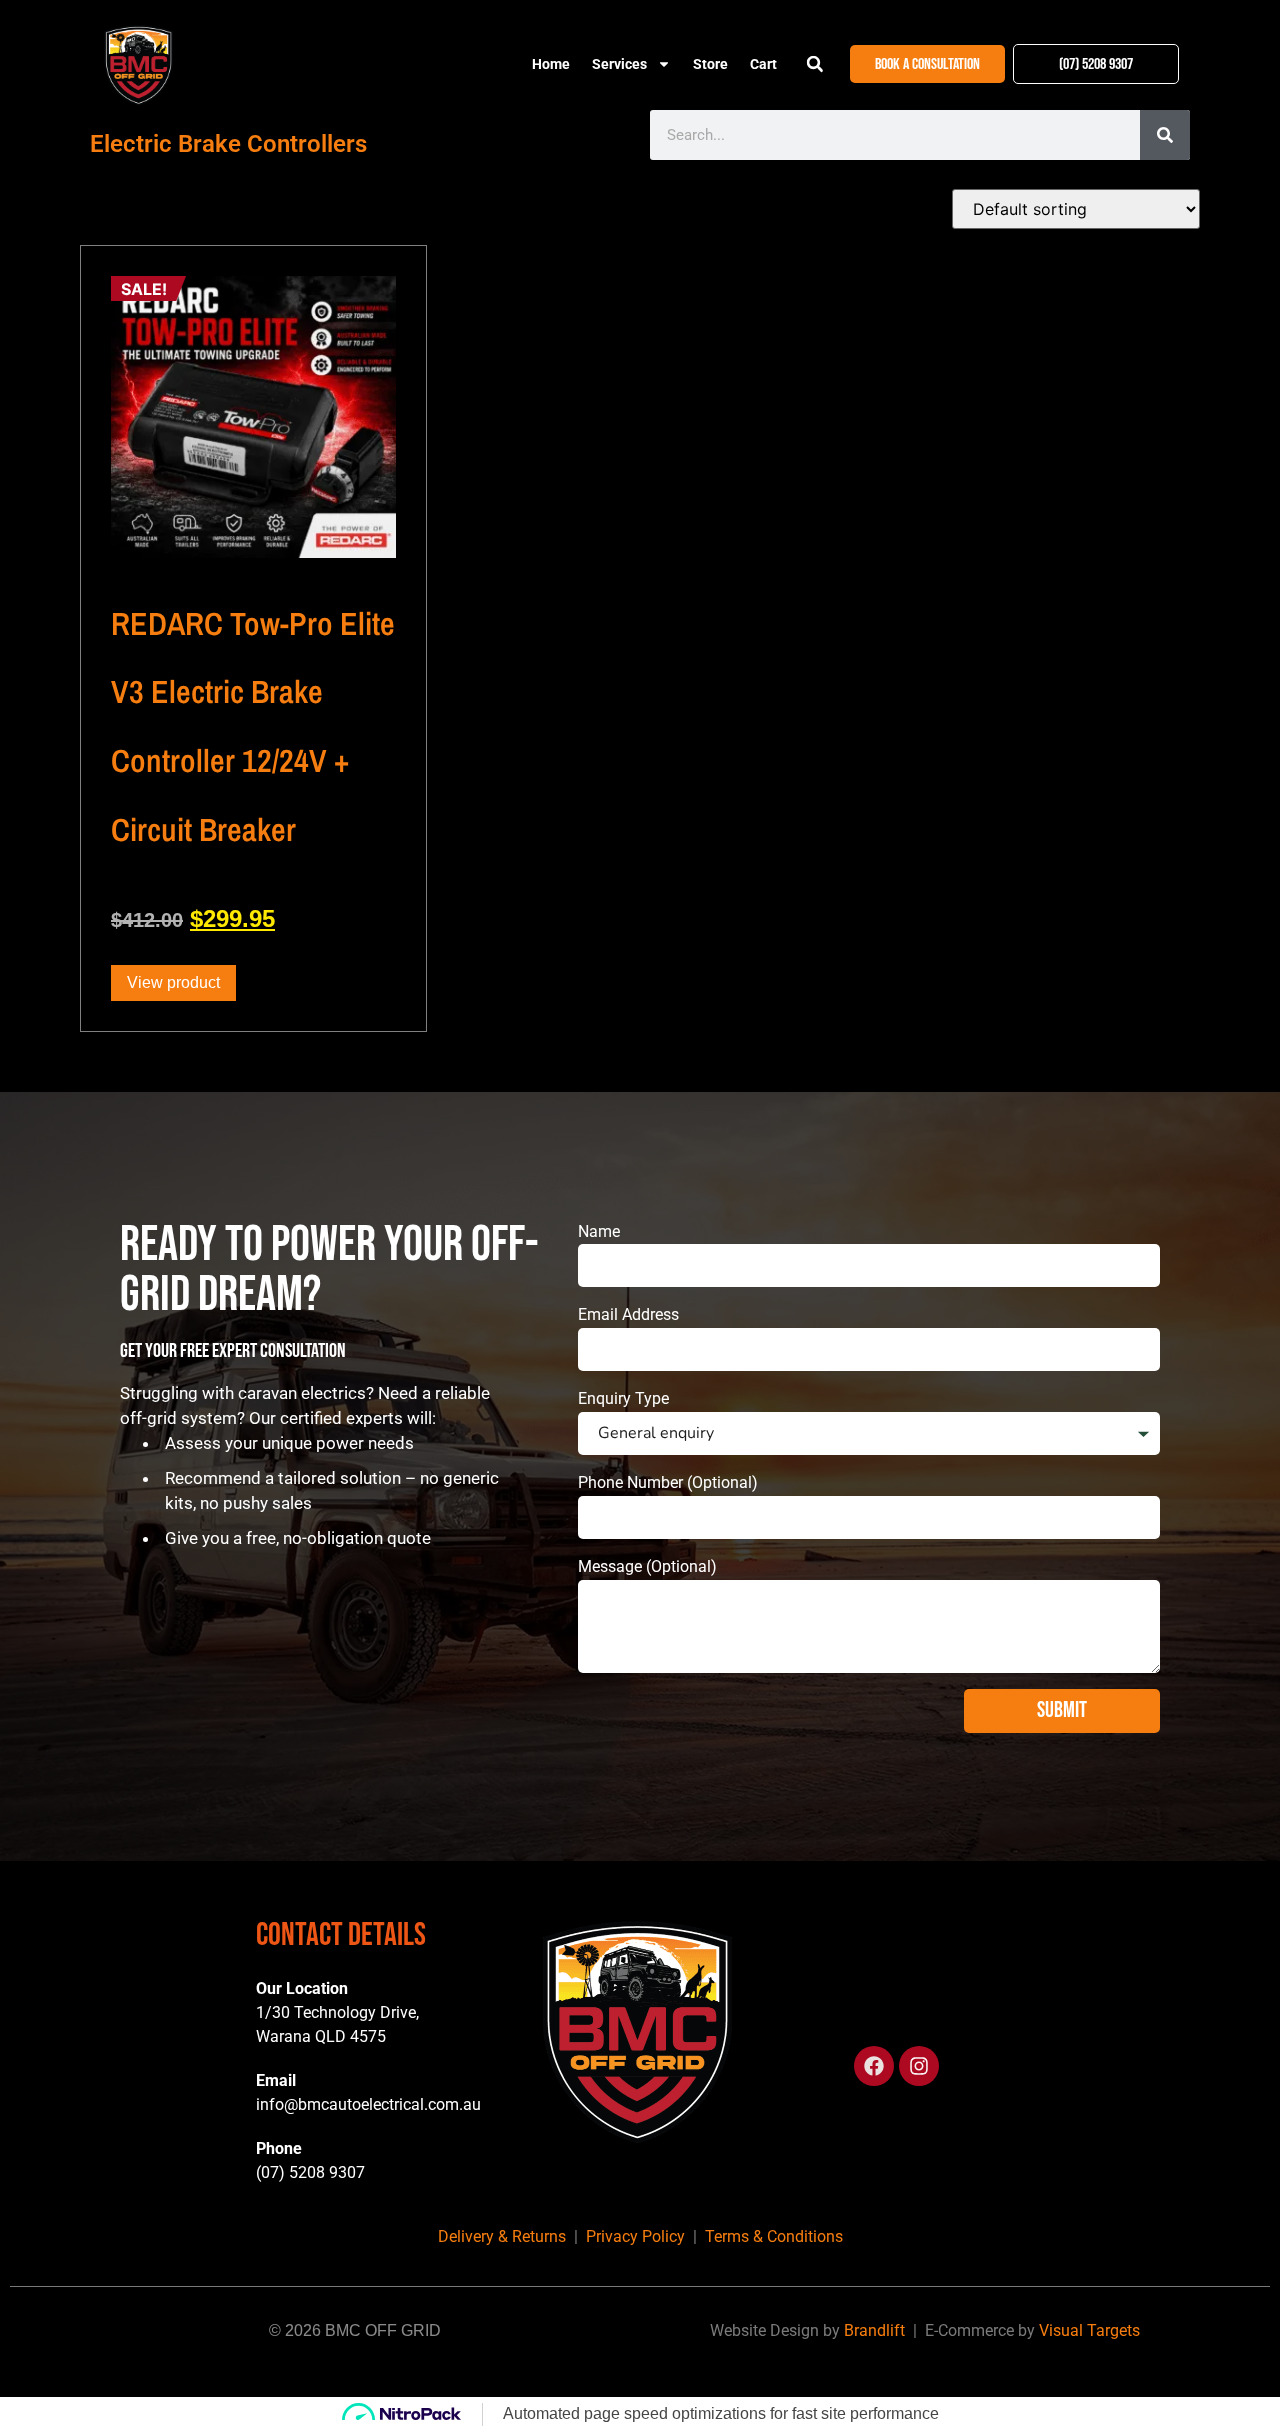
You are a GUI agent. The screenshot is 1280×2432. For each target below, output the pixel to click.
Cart (763, 64)
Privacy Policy (635, 2236)
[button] (815, 64)
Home (551, 64)
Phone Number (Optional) (668, 1482)
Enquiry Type (623, 1398)
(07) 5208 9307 (310, 2172)
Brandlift (874, 2330)
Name (599, 1231)
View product (173, 982)
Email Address (628, 1314)
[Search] (1165, 135)
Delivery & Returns (502, 2236)
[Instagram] (919, 2066)
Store (710, 64)
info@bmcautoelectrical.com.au (368, 2104)
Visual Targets (1089, 2330)
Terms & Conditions (774, 2236)
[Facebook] (874, 2066)
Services (619, 64)
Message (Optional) (647, 1566)
